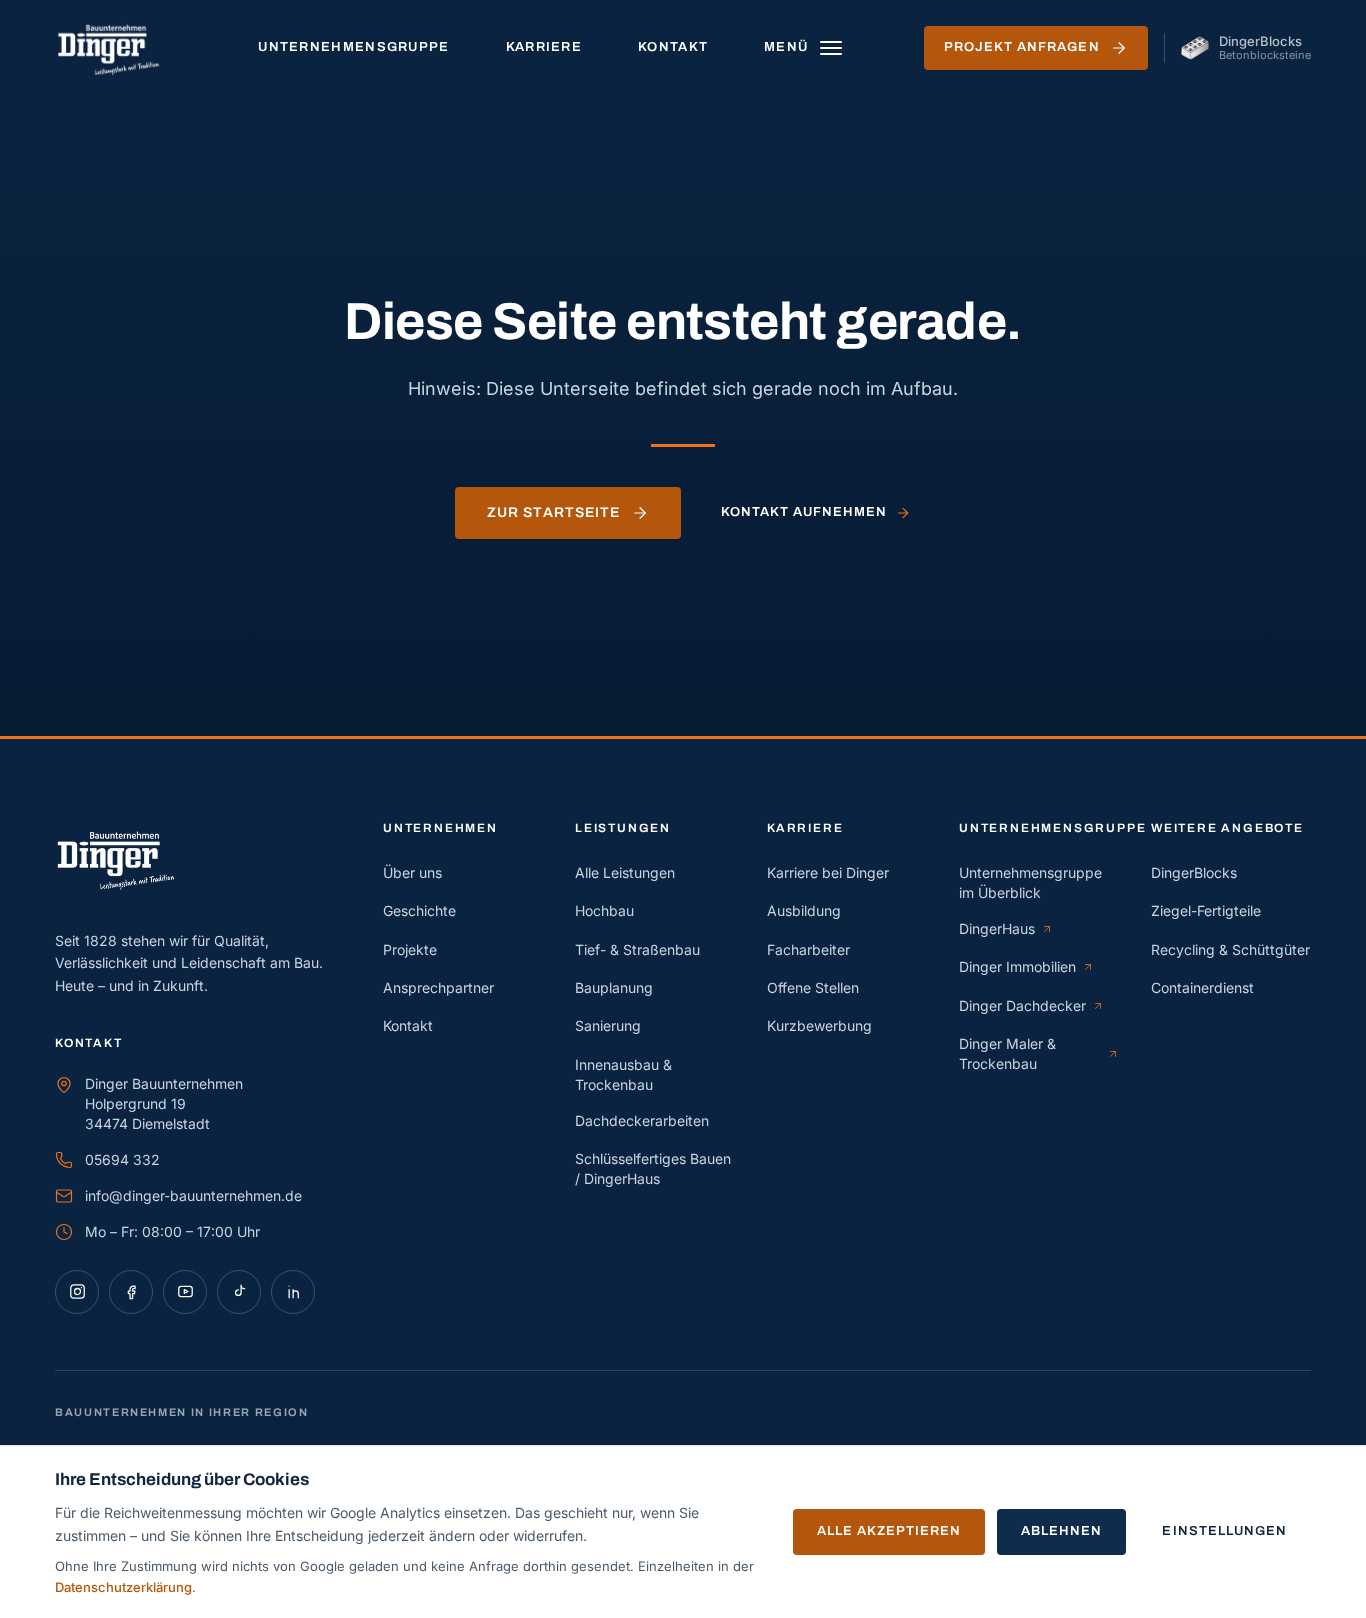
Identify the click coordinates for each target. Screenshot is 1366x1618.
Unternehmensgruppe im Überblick (1030, 882)
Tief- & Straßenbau (637, 949)
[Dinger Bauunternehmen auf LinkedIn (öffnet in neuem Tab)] (293, 1292)
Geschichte (419, 910)
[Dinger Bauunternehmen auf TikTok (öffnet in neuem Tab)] (239, 1292)
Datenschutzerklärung (123, 1587)
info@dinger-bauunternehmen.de (193, 1195)
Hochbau (604, 910)
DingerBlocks (1194, 872)
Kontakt (673, 47)
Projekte (410, 949)
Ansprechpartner (438, 987)
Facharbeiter (808, 949)
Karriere (544, 47)
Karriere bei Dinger (828, 872)
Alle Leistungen (625, 872)
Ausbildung (804, 910)
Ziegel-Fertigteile (1206, 910)
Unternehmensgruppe (353, 47)
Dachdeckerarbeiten (642, 1120)
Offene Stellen (813, 987)
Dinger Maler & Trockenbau (1028, 1053)
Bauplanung (614, 987)
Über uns (412, 872)
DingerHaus (1006, 929)
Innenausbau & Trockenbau (623, 1074)
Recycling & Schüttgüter (1230, 949)
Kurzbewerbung (819, 1025)
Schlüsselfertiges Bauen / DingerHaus (653, 1168)
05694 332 (122, 1159)
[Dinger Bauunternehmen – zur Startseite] (116, 47)
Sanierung (608, 1025)
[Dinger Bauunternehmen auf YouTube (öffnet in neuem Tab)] (185, 1292)
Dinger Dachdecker (1028, 1006)
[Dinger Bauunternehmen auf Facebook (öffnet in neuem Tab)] (131, 1292)
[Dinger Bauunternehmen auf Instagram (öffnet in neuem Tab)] (77, 1292)
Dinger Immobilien (1026, 967)
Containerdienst (1202, 987)
